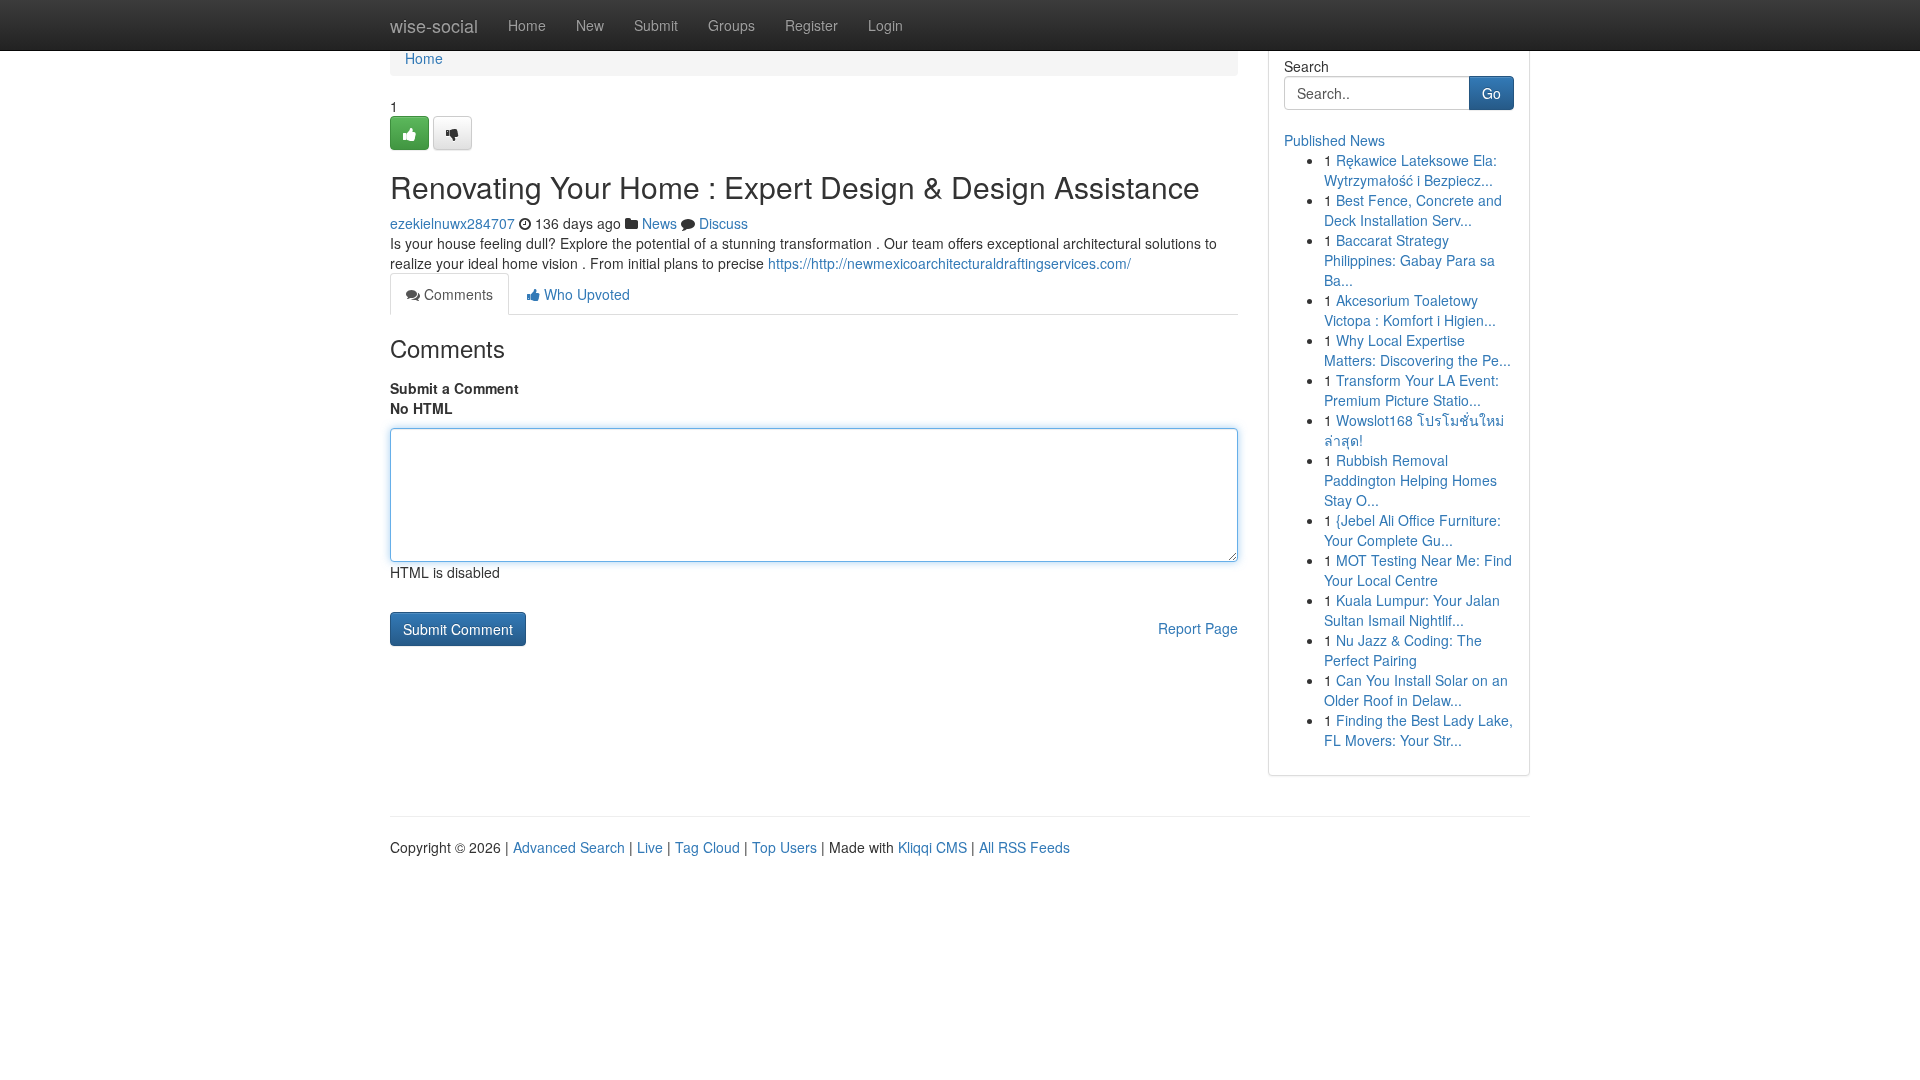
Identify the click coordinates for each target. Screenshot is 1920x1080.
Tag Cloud (707, 847)
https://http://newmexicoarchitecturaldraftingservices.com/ (949, 263)
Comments (456, 294)
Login (885, 25)
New (590, 25)
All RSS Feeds (1024, 847)
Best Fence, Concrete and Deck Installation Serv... (1413, 210)
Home (527, 25)
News (659, 223)
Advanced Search (569, 847)
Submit (656, 25)
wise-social (434, 25)
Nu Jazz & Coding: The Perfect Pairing (1403, 650)
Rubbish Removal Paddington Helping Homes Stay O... (1410, 480)
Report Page (1198, 628)
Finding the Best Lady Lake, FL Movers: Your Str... (1418, 730)
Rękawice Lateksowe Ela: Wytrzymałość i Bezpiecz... (1410, 170)
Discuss (723, 223)
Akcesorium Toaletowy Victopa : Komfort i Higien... (1410, 310)
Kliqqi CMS (932, 847)
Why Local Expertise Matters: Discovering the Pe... (1417, 350)
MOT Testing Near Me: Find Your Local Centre (1418, 570)
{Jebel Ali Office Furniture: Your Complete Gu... (1412, 530)
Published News (1334, 140)
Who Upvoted (585, 294)
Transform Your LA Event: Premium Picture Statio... (1411, 390)
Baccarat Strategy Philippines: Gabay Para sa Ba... (1409, 260)
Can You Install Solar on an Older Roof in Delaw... (1416, 690)
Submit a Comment (454, 388)
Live (650, 847)
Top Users (784, 847)
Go (1491, 93)
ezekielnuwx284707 (452, 223)
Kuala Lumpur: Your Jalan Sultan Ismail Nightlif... (1412, 610)
